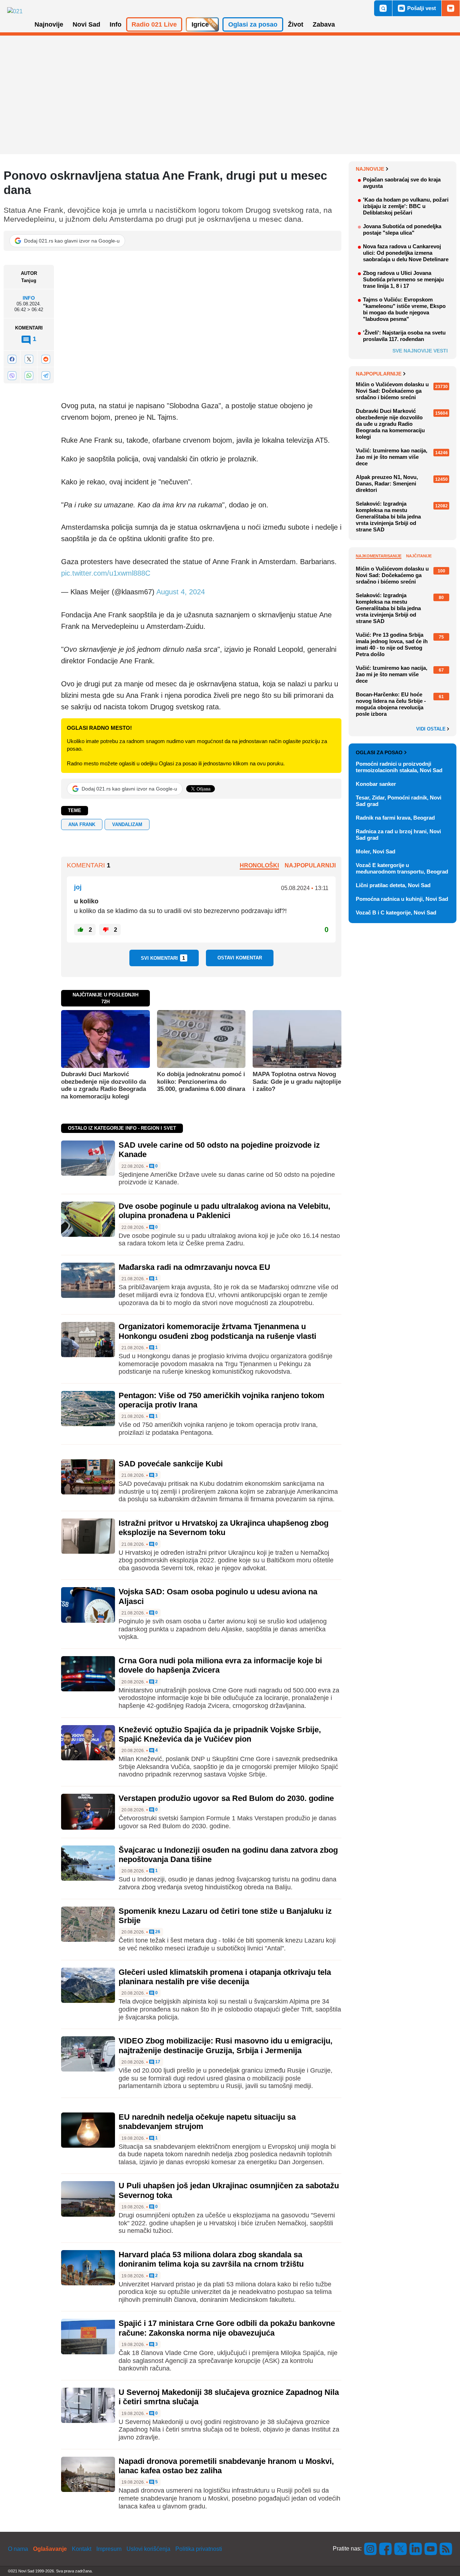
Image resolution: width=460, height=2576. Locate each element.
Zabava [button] (324, 24)
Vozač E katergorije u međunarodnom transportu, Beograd (402, 868)
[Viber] (12, 376)
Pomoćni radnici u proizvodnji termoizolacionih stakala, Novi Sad (399, 767)
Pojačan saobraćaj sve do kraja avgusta (402, 183)
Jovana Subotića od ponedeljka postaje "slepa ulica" (402, 229)
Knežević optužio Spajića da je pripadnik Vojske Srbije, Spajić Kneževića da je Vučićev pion (220, 1734)
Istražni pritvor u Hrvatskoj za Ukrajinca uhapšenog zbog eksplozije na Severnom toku (224, 1528)
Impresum (109, 2549)
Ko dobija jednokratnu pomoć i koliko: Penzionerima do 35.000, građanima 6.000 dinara (201, 1082)
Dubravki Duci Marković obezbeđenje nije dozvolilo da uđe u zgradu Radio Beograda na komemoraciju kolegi (103, 1085)
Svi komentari (163, 958)
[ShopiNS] (451, 8)
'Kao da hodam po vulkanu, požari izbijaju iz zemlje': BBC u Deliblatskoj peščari (406, 206)
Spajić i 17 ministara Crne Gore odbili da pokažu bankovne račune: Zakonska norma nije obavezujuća (227, 2328)
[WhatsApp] (29, 376)
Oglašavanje (50, 2549)
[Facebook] (12, 359)
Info (29, 298)
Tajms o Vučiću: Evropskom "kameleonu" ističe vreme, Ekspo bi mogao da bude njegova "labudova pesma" (404, 309)
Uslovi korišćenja (148, 2549)
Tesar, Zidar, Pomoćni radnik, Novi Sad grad (399, 801)
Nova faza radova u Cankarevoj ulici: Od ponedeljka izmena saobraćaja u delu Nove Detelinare (406, 253)
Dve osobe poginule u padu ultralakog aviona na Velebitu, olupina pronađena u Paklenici (224, 1211)
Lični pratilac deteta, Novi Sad (393, 885)
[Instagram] (371, 2549)
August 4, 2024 (181, 592)
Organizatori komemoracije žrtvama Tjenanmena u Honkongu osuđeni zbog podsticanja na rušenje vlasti (217, 1331)
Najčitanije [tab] (419, 556)
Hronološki (259, 865)
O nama (18, 2549)
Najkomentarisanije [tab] (379, 556)
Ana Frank (82, 824)
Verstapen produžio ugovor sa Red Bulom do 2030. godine (226, 1798)
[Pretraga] (383, 8)
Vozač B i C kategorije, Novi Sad (396, 913)
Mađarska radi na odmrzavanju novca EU (194, 1267)
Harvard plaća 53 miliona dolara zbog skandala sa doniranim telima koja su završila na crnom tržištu (211, 2259)
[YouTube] (431, 2549)
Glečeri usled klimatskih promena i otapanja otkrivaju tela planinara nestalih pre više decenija (225, 1977)
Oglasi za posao (379, 752)
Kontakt (82, 2549)
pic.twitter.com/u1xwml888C (106, 573)
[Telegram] (46, 376)
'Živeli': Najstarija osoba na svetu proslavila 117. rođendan (404, 336)
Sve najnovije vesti (420, 351)
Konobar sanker (376, 784)
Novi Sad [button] (86, 24)
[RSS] (445, 2549)
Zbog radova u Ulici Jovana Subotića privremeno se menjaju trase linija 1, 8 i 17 (403, 279)
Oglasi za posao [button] (253, 24)
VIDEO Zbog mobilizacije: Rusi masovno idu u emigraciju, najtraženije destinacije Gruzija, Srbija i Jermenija (226, 2045)
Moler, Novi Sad (376, 851)
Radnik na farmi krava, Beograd (395, 818)
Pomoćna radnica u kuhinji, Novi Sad (402, 899)
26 (157, 1932)
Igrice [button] (200, 24)
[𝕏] (29, 359)
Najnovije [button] (49, 24)
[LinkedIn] (416, 2549)
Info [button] (116, 24)
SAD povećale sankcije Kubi (171, 1464)
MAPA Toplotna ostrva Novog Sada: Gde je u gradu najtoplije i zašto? (297, 1082)
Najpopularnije (379, 374)
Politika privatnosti (199, 2549)
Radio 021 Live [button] (154, 24)
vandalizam (127, 824)
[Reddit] (46, 359)
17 (157, 2062)
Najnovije (370, 169)
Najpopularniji (310, 865)
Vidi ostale (432, 729)
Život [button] (296, 24)
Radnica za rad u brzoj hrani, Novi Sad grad (398, 835)
